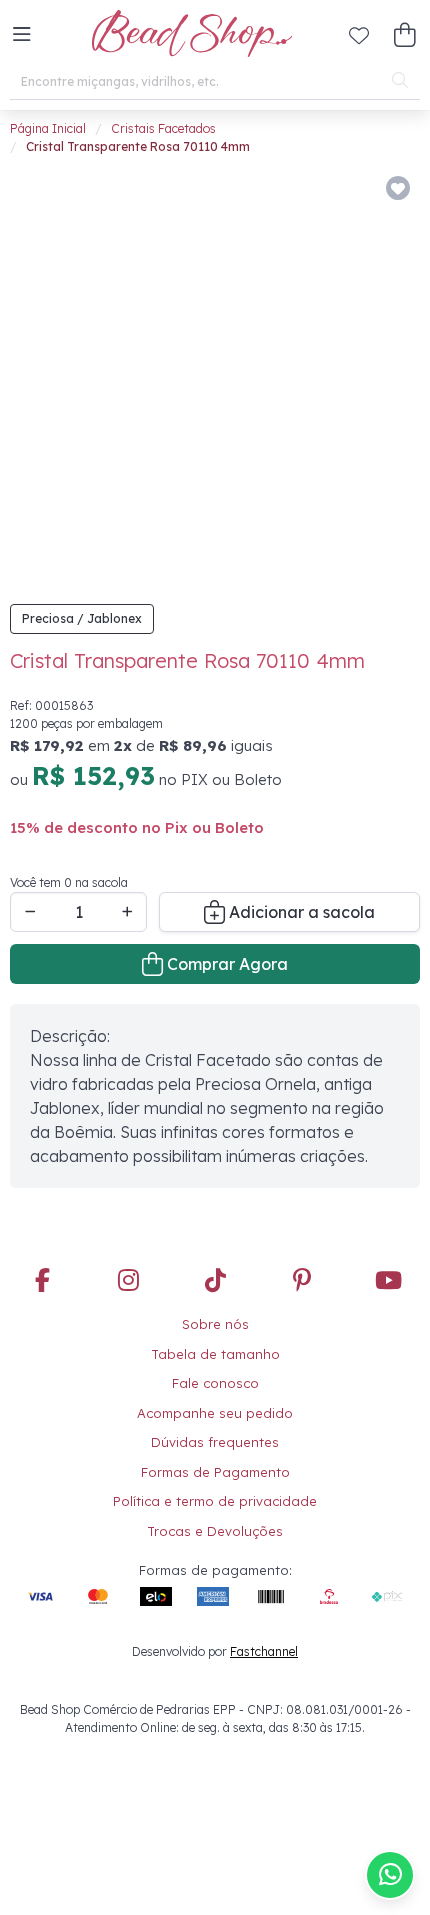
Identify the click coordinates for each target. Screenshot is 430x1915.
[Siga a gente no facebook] (42, 1282)
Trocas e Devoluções (215, 1531)
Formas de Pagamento (215, 1472)
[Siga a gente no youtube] (388, 1282)
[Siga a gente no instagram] (129, 1282)
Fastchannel (264, 1651)
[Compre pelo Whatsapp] (390, 1875)
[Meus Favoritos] (359, 35)
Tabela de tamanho (215, 1354)
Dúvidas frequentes (215, 1442)
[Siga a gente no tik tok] (215, 1282)
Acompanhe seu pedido (215, 1413)
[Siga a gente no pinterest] (302, 1282)
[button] (22, 35)
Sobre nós (215, 1324)
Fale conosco (215, 1383)
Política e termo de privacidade (215, 1501)
